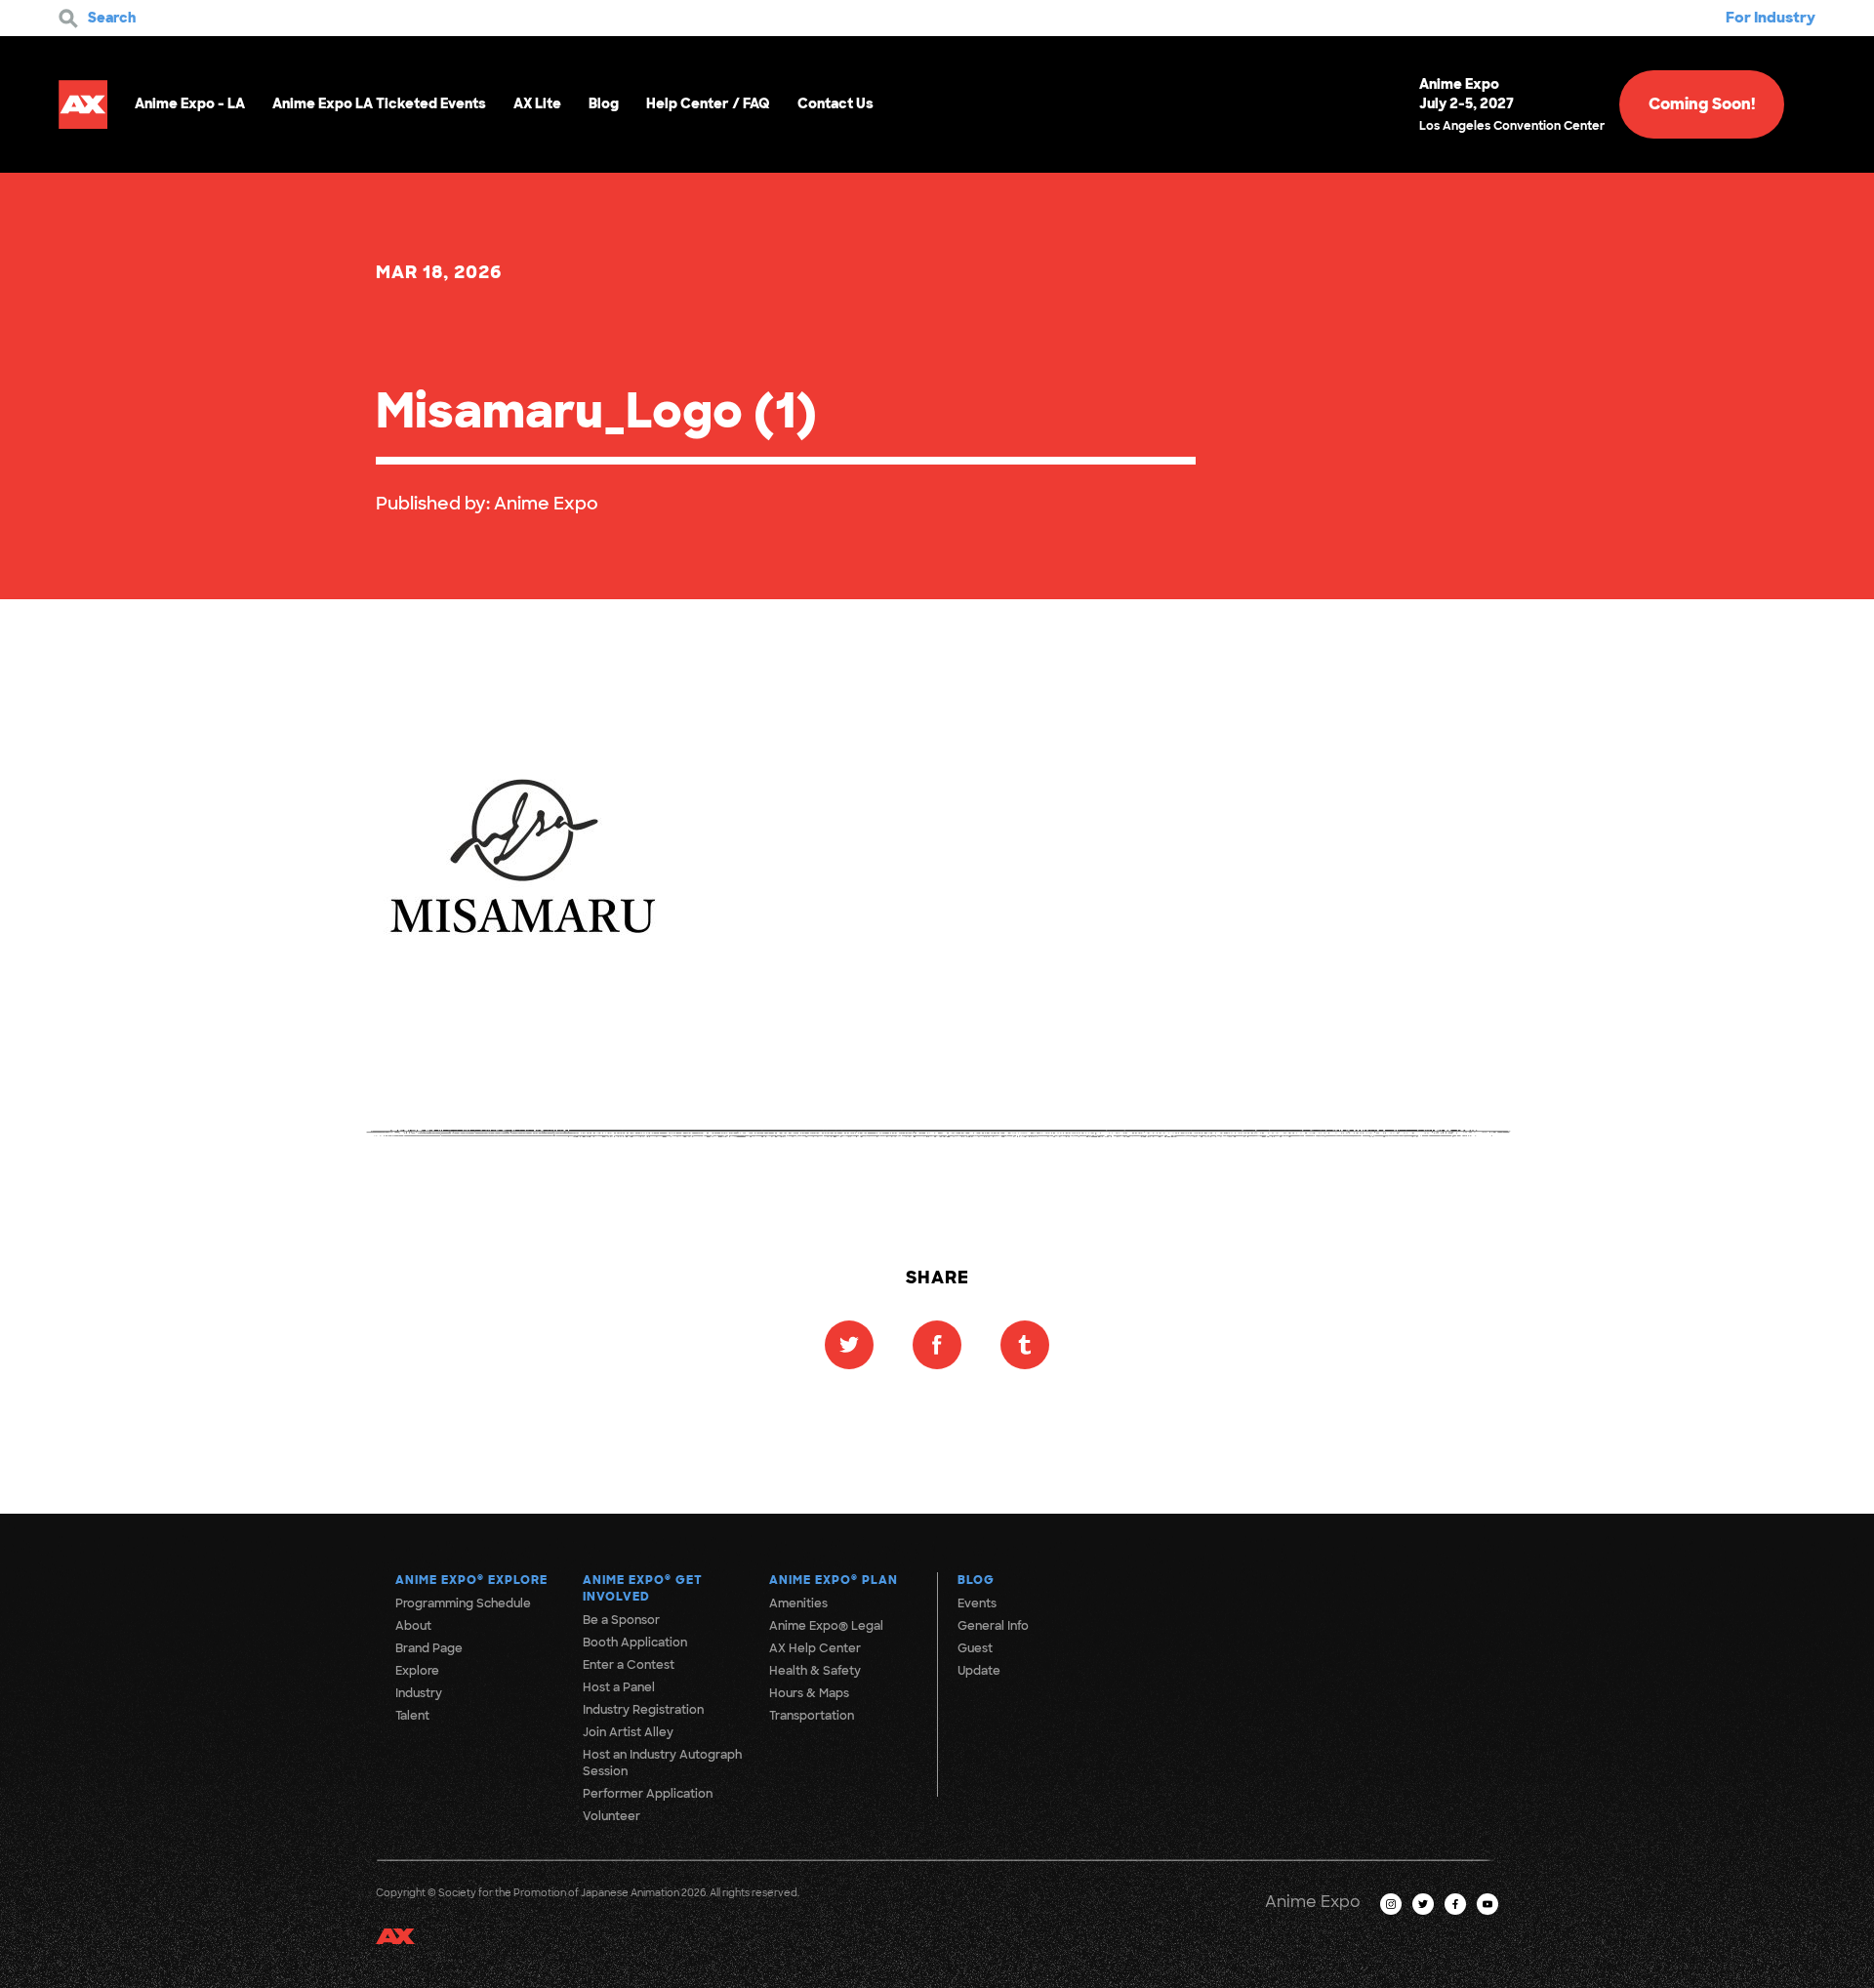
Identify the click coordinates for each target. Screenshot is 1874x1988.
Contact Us (835, 103)
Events (977, 1603)
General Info (993, 1626)
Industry (419, 1693)
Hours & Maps (809, 1693)
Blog (604, 103)
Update (979, 1671)
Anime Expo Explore (471, 1580)
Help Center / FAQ (708, 103)
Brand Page (429, 1648)
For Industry (1771, 18)
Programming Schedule (463, 1603)
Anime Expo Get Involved (643, 1588)
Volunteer (611, 1816)
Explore (417, 1671)
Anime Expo (546, 504)
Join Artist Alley (628, 1732)
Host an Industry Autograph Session (662, 1763)
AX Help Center (815, 1648)
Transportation (812, 1716)
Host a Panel (619, 1687)
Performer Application (648, 1794)
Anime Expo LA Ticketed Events (379, 103)
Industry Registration (643, 1710)
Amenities (798, 1603)
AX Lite (537, 103)
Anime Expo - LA (190, 103)
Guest (975, 1648)
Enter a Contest (629, 1665)
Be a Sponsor (621, 1620)
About (413, 1626)
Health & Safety (815, 1671)
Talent (412, 1716)
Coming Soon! (1702, 104)
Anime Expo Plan (834, 1580)
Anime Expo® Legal (826, 1626)
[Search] (68, 19)
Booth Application (635, 1643)
